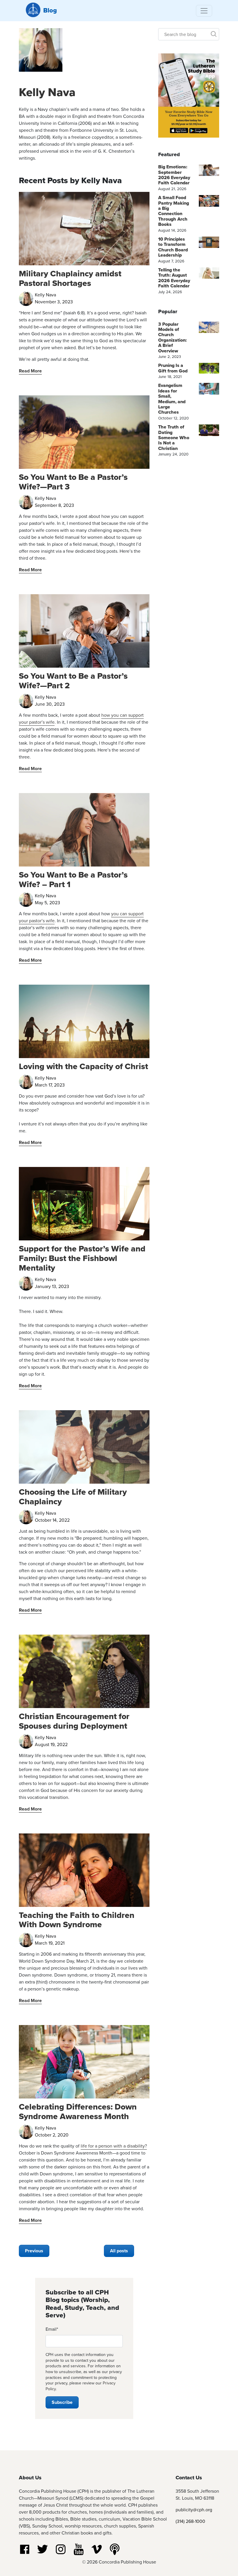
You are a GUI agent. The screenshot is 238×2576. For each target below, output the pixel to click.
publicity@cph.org (194, 2510)
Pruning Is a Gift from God (173, 368)
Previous (34, 2251)
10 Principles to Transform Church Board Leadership (173, 247)
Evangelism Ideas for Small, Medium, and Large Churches (172, 399)
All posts (119, 2251)
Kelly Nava (47, 92)
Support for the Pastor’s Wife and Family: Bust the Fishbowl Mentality (82, 1258)
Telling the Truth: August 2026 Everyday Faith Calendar (174, 278)
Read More (30, 371)
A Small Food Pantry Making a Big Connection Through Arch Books (174, 211)
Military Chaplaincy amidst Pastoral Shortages (70, 278)
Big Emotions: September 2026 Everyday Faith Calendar (174, 175)
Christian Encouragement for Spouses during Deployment (74, 1721)
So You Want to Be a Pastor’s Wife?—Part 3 (73, 482)
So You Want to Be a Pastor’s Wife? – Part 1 (73, 879)
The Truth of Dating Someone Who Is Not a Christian (174, 438)
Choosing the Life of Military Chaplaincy (73, 1497)
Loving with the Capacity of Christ (83, 1066)
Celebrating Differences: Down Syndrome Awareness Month (78, 2111)
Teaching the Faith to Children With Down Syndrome (77, 1920)
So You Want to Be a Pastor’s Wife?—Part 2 (73, 681)
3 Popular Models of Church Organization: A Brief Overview (172, 337)
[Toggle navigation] (204, 11)
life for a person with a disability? (114, 2146)
